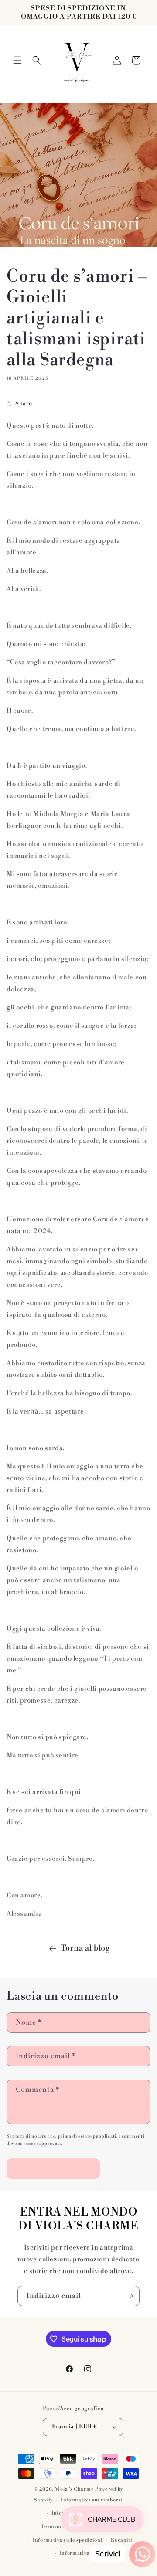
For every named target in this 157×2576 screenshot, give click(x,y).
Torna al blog (85, 1948)
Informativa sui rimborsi (92, 2500)
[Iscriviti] (130, 2296)
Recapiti (122, 2540)
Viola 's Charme (75, 2489)
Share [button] (24, 404)
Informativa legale (83, 2553)
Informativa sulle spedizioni (68, 2540)
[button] (17, 60)
